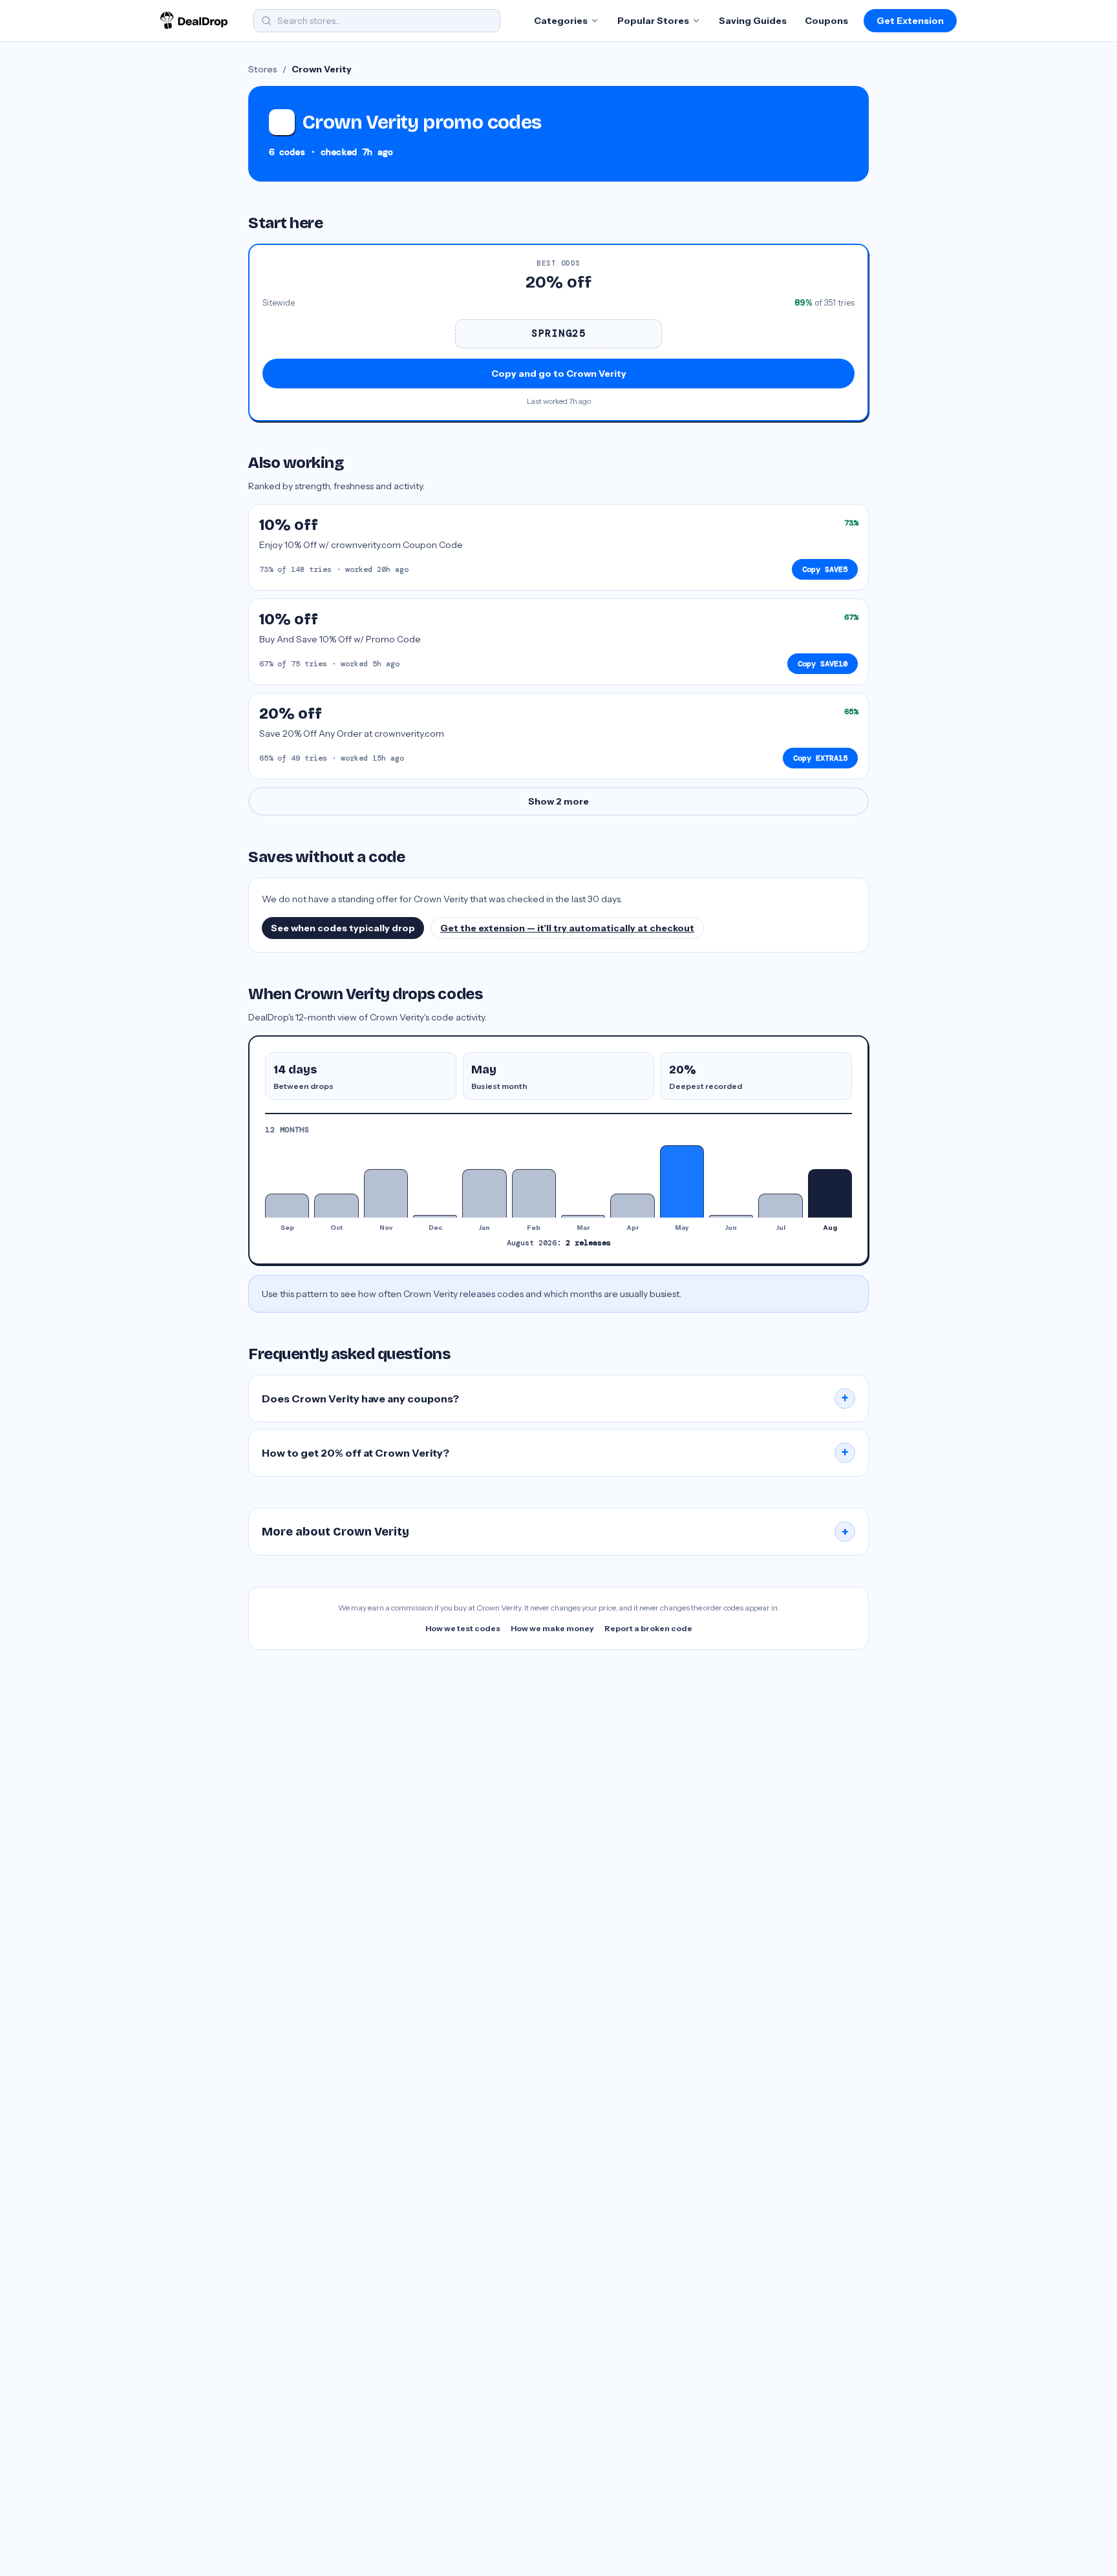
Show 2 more (558, 801)
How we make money (552, 1628)
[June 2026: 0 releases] (731, 1216)
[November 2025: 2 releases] (386, 1193)
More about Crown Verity (555, 1532)
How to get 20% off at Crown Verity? (555, 1453)
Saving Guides (753, 21)
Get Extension (910, 21)
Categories (561, 21)
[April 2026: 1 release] (632, 1206)
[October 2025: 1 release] (336, 1206)
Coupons (826, 21)
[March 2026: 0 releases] (583, 1216)
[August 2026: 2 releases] (830, 1193)
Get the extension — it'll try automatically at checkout (567, 928)
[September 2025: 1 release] (287, 1206)
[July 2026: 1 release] (780, 1206)
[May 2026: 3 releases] (682, 1181)
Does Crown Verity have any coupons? (555, 1399)
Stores (263, 69)
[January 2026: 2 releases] (484, 1193)
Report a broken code (648, 1628)
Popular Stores (653, 21)
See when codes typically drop (343, 928)
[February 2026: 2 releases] (534, 1193)
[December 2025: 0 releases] (435, 1216)
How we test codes (463, 1628)
